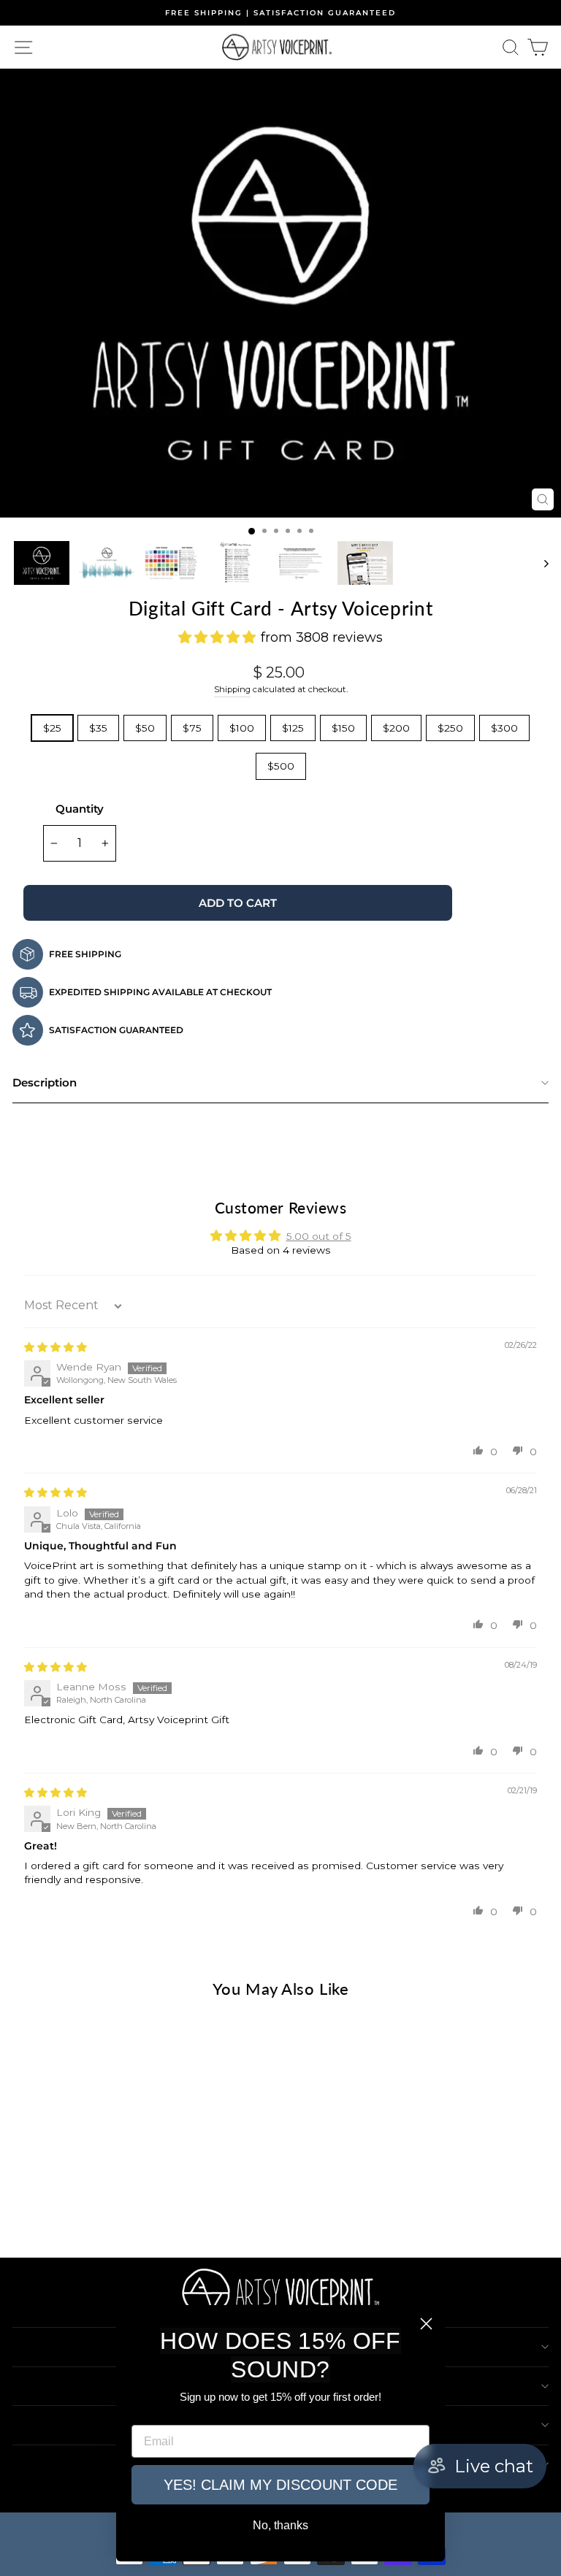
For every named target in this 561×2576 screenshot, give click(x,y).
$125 (293, 728)
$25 (52, 728)
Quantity (80, 809)
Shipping (232, 689)
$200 (396, 728)
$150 (343, 728)
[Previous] (12, 293)
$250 (450, 728)
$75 (192, 728)
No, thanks (280, 2525)
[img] (56, 1347)
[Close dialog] (426, 2324)
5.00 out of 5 (319, 1236)
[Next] (549, 293)
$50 (145, 728)
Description (45, 1082)
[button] (478, 1450)
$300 (504, 728)
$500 (281, 766)
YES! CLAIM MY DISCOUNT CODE (280, 2485)
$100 (242, 728)
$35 (98, 728)
